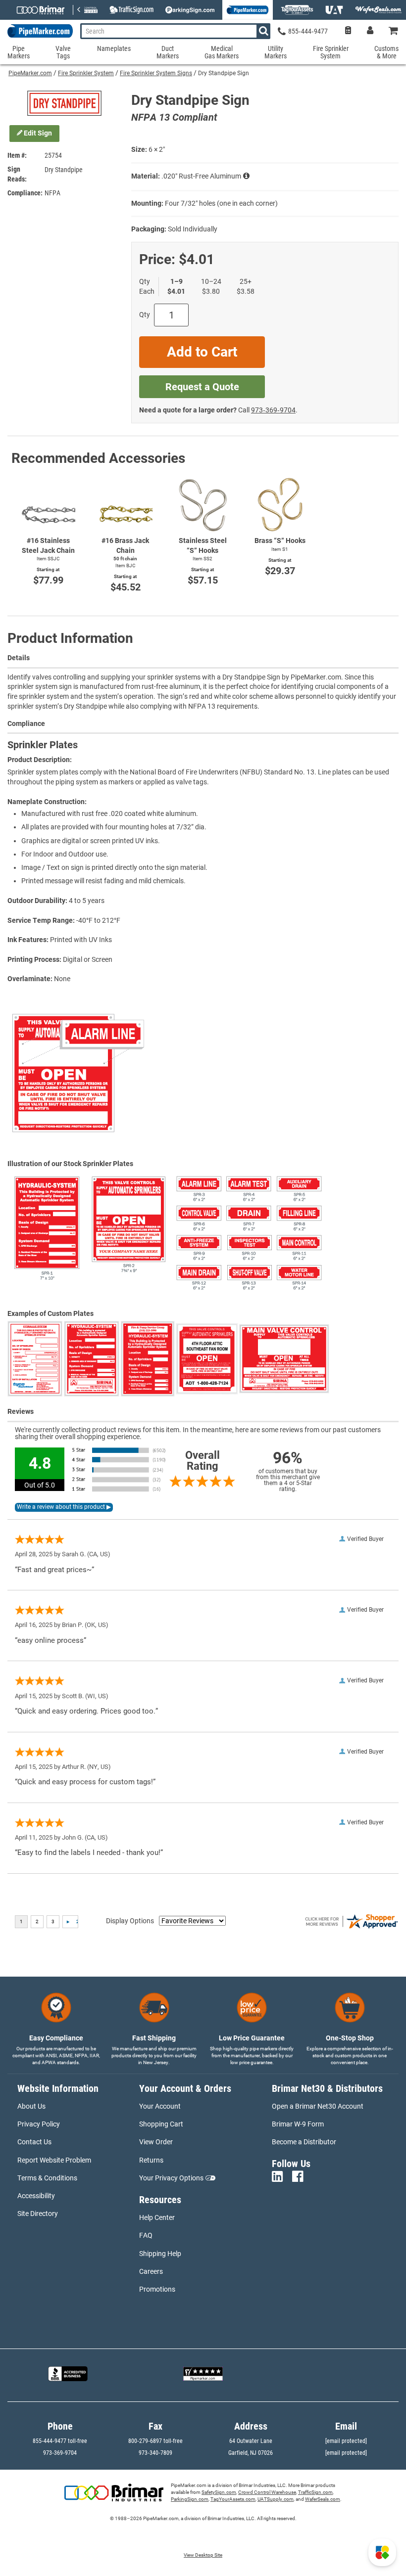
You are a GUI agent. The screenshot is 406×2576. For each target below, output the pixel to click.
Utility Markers (276, 52)
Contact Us (34, 2142)
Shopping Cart (161, 2124)
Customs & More (386, 52)
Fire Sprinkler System (86, 73)
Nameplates (114, 49)
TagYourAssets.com (233, 2499)
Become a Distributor (304, 2142)
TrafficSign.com (315, 2492)
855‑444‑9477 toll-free (60, 2441)
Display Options (130, 1921)
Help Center (157, 2217)
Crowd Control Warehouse (267, 2492)
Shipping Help (160, 2254)
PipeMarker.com (30, 73)
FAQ (146, 2235)
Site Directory (38, 2214)
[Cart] (394, 31)
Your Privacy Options (171, 2178)
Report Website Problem (54, 2160)
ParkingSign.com (190, 2499)
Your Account (160, 2106)
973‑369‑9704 (273, 410)
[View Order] (348, 31)
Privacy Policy (39, 2124)
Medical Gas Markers (222, 52)
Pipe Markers (19, 52)
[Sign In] (370, 31)
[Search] (263, 31)
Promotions (157, 2289)
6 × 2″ (157, 149)
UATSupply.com (276, 2499)
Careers (151, 2271)
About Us (31, 2106)
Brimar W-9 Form (298, 2124)
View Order (156, 2142)
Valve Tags (63, 52)
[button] (382, 2552)
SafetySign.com (219, 2492)
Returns (151, 2160)
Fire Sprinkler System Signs (156, 73)
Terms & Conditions (47, 2178)
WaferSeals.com (323, 2499)
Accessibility (36, 2196)
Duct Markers (168, 52)
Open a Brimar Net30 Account (318, 2106)
